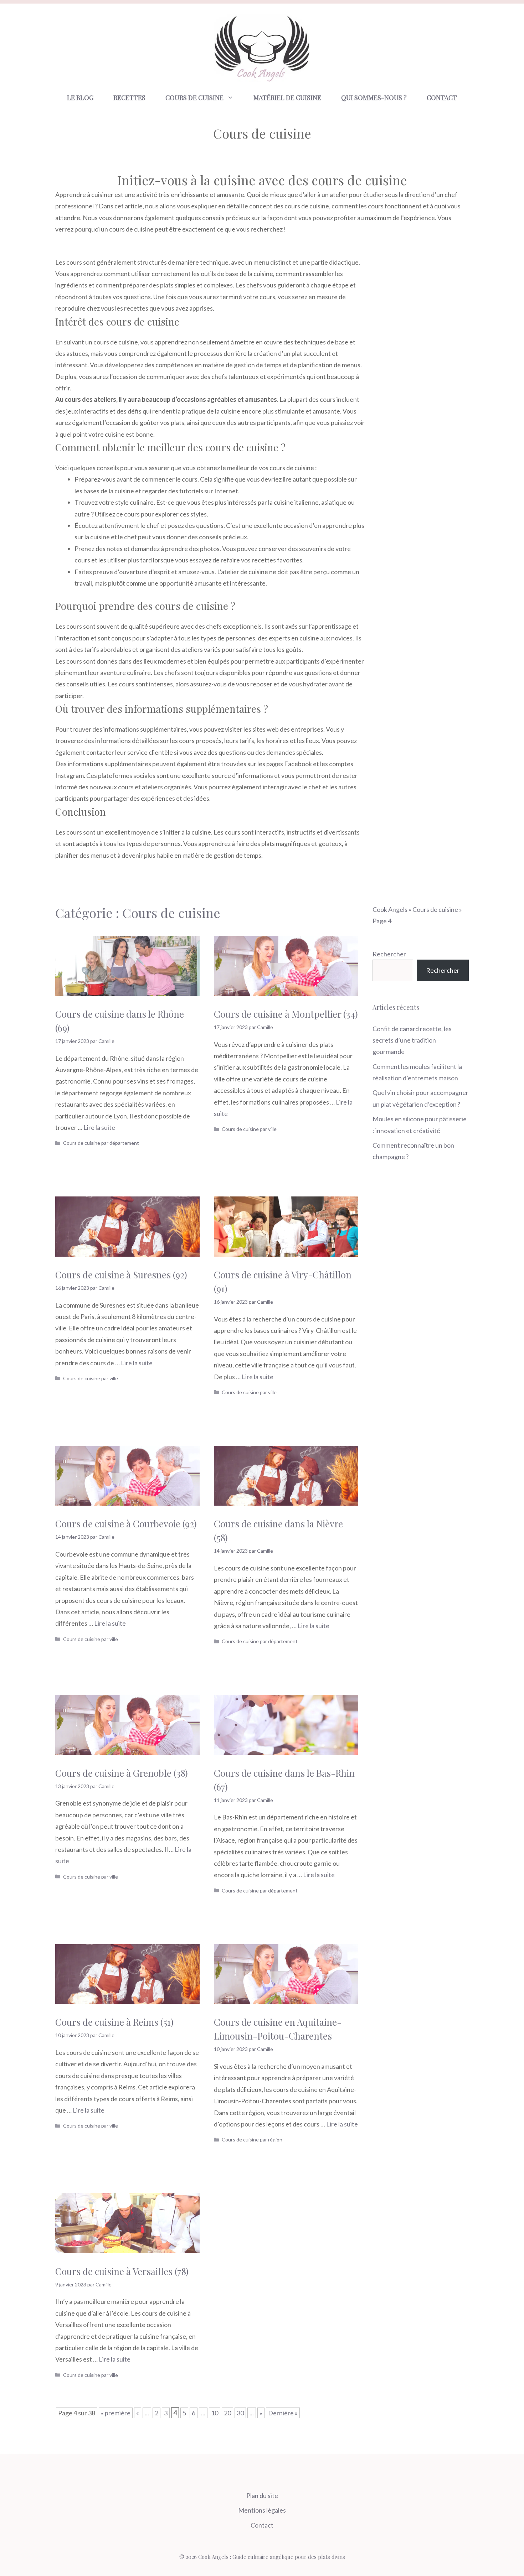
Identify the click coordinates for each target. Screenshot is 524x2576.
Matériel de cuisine (287, 98)
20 (227, 2413)
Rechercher (389, 954)
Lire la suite (99, 1127)
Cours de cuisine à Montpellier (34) (286, 1014)
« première (116, 2413)
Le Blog (80, 98)
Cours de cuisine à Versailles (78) (122, 2271)
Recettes (129, 98)
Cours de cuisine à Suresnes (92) (121, 1275)
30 (240, 2413)
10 (215, 2413)
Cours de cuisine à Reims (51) (114, 2022)
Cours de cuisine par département (101, 1143)
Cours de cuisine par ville (249, 1129)
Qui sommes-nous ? (374, 98)
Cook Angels (390, 909)
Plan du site (262, 2495)
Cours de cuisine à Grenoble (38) (122, 1773)
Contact (442, 98)
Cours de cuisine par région (252, 2139)
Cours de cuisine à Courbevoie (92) (126, 1524)
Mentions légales (262, 2510)
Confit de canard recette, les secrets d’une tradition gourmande (412, 1040)
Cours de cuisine (194, 98)
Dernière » (283, 2413)
